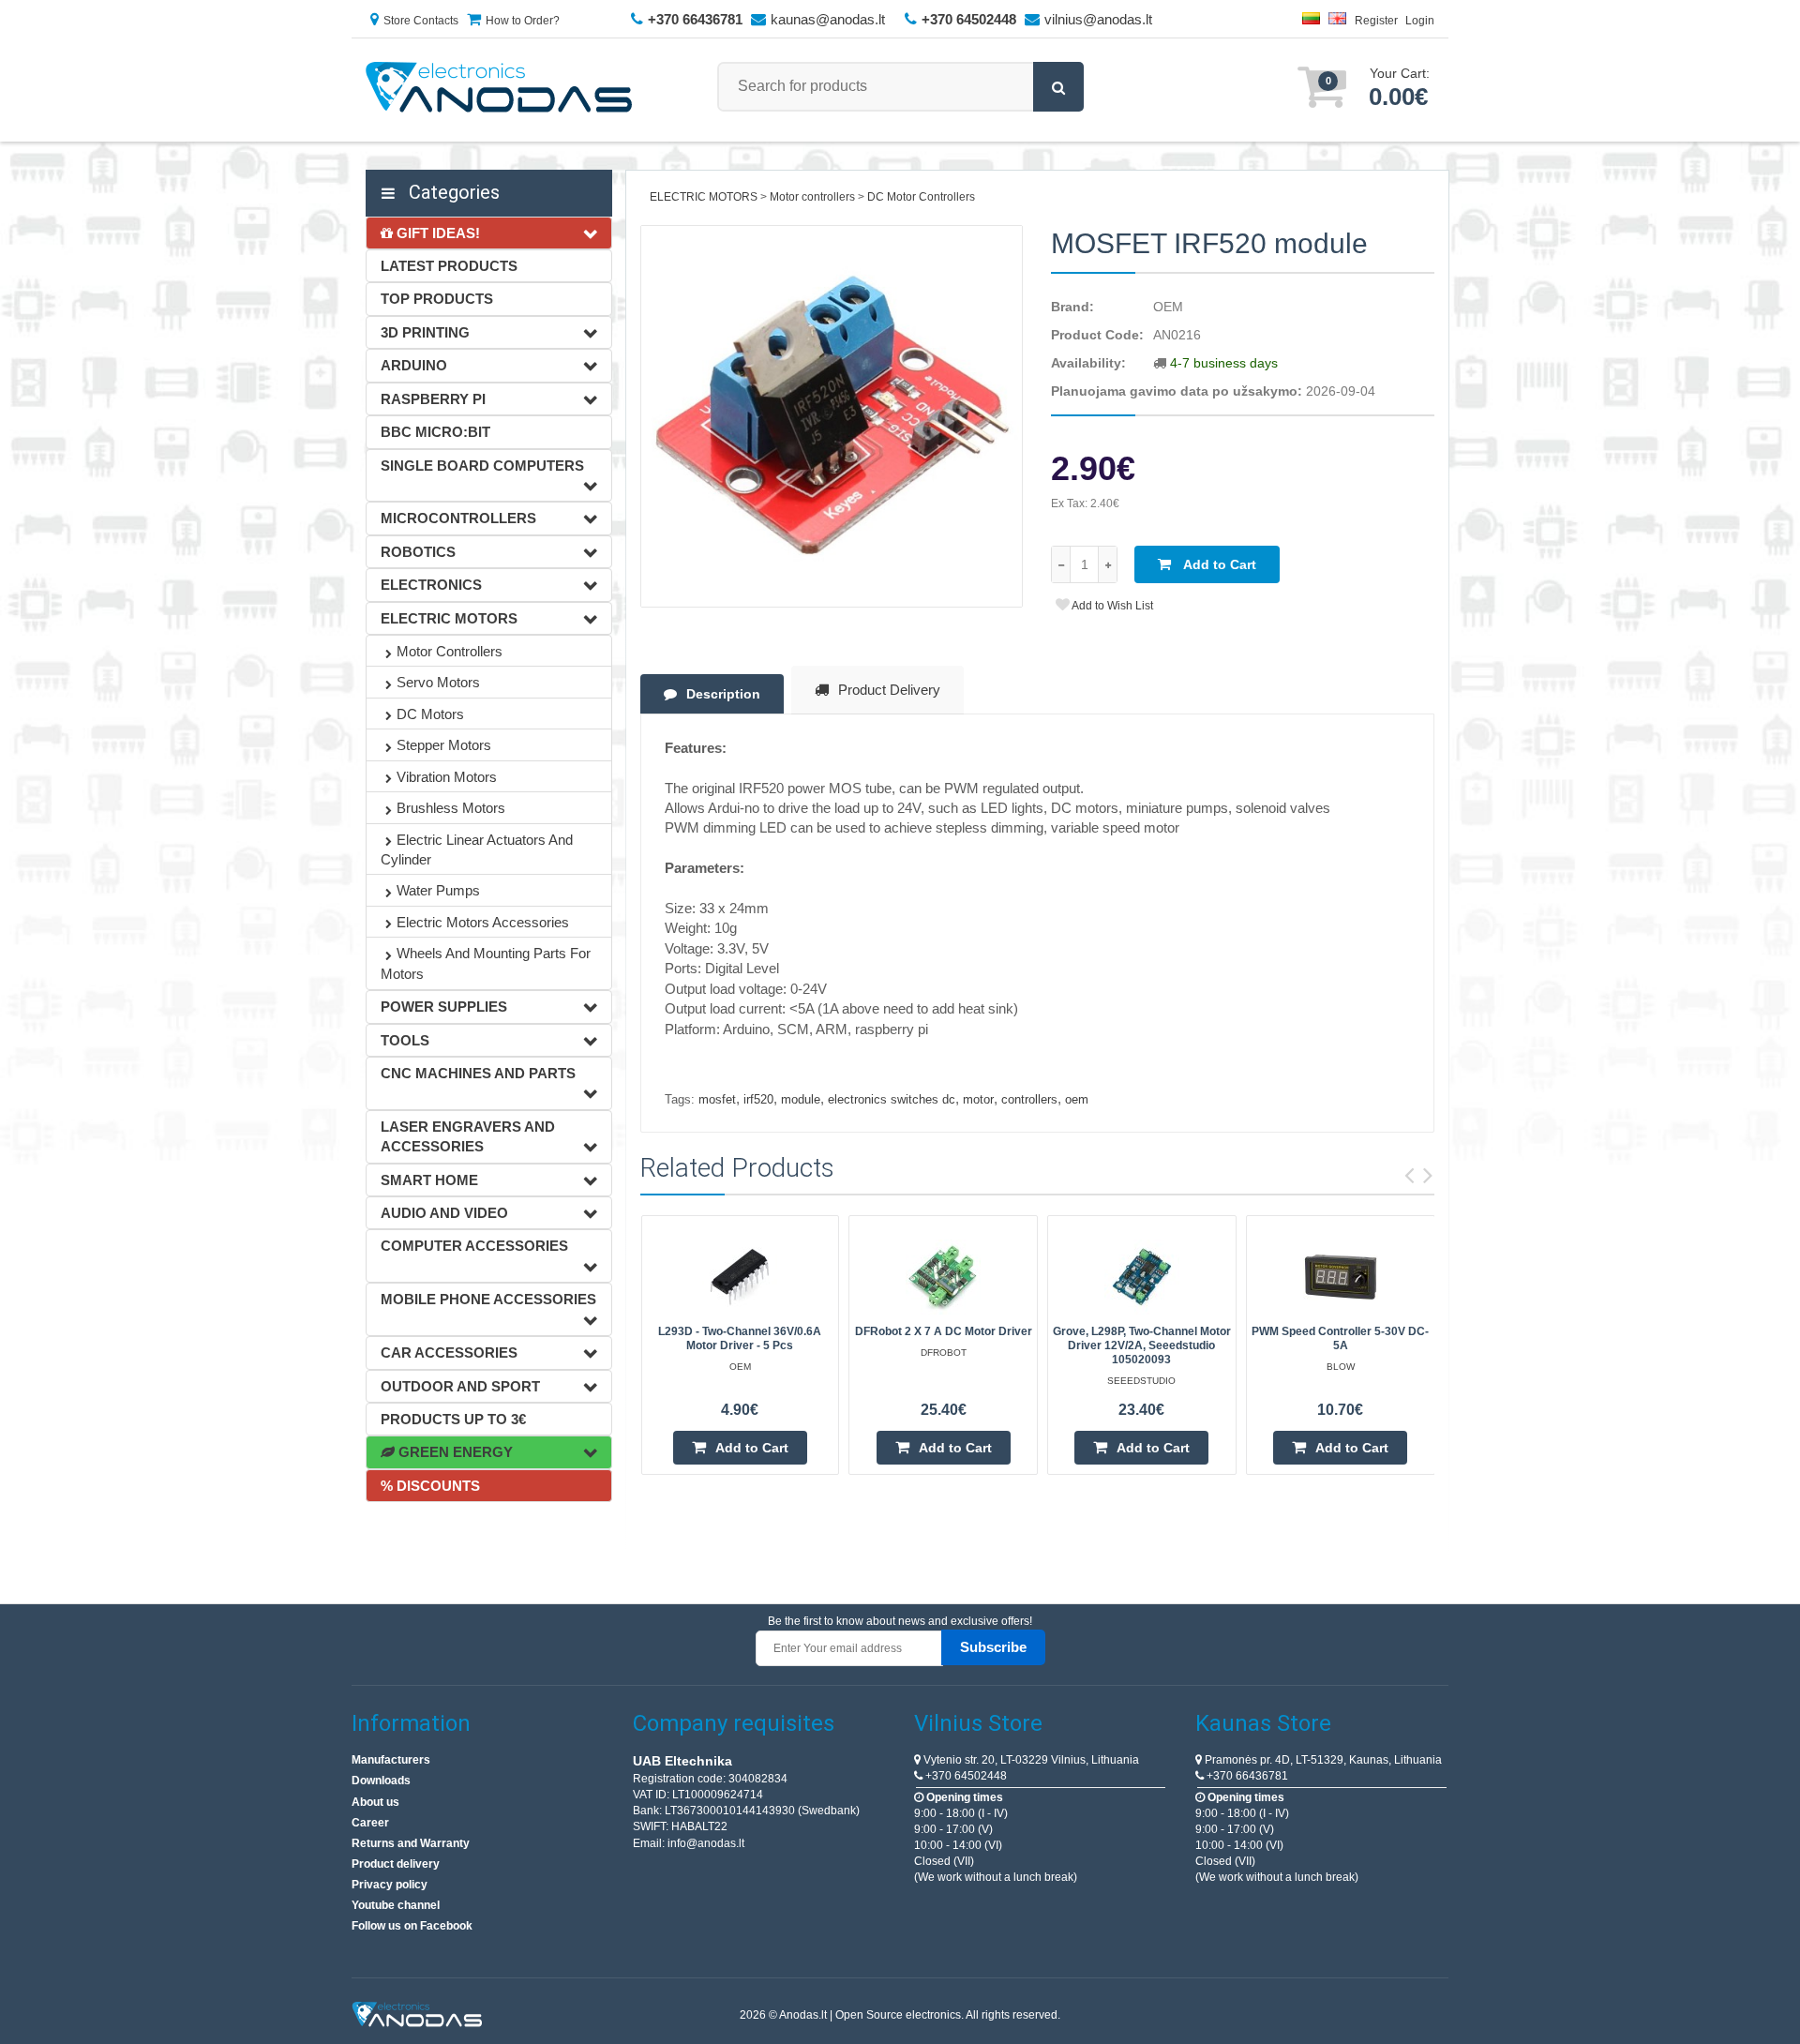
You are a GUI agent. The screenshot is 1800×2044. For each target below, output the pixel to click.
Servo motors (438, 682)
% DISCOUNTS (430, 1486)
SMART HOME (429, 1180)
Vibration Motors (447, 777)
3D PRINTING (425, 332)
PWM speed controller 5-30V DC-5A (1340, 1338)
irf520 (758, 1099)
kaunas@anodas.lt (828, 19)
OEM (1168, 307)
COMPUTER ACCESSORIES (474, 1246)
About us (375, 1802)
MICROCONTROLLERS (458, 518)
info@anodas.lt (706, 1843)
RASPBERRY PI (433, 399)
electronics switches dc (892, 1099)
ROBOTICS (418, 552)
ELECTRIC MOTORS (449, 618)
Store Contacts (421, 21)
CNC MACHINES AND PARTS (478, 1073)
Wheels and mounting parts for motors (486, 963)
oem (1077, 1099)
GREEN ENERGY (454, 1452)
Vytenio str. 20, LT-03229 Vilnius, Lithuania (1030, 1760)
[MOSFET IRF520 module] (832, 417)
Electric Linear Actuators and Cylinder (477, 849)
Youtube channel (396, 1905)
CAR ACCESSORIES (449, 1353)
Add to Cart (1218, 564)
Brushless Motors (451, 808)
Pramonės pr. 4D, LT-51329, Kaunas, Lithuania (1322, 1760)
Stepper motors (444, 745)
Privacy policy (390, 1885)
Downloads (381, 1781)
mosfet (717, 1099)
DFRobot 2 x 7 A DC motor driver (944, 1331)
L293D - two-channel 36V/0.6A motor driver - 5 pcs (740, 1338)
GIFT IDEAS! (436, 233)
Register (1376, 21)
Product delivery (396, 1864)
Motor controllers (450, 651)
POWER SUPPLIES (444, 1007)
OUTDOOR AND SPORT (460, 1386)
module (801, 1099)
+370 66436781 (1246, 1776)
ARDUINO (414, 365)
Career (370, 1823)
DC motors (430, 714)
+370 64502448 (965, 1776)
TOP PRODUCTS (437, 299)
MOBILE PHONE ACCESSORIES (488, 1299)
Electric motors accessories (483, 922)
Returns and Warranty (411, 1843)
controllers (1029, 1099)
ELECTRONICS (431, 585)
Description (723, 694)
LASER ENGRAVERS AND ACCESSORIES (468, 1136)
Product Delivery (889, 690)
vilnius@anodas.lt (1098, 19)
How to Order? (523, 21)
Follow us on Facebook (412, 1926)
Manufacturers (391, 1760)
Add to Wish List (1111, 606)
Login (1420, 21)
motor (978, 1099)
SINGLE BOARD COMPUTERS (482, 466)
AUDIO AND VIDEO (444, 1213)
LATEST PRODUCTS (449, 266)
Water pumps (438, 890)
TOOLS (405, 1040)
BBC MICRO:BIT (435, 432)
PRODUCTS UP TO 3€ (453, 1419)
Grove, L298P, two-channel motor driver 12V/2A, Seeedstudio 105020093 (1142, 1345)
